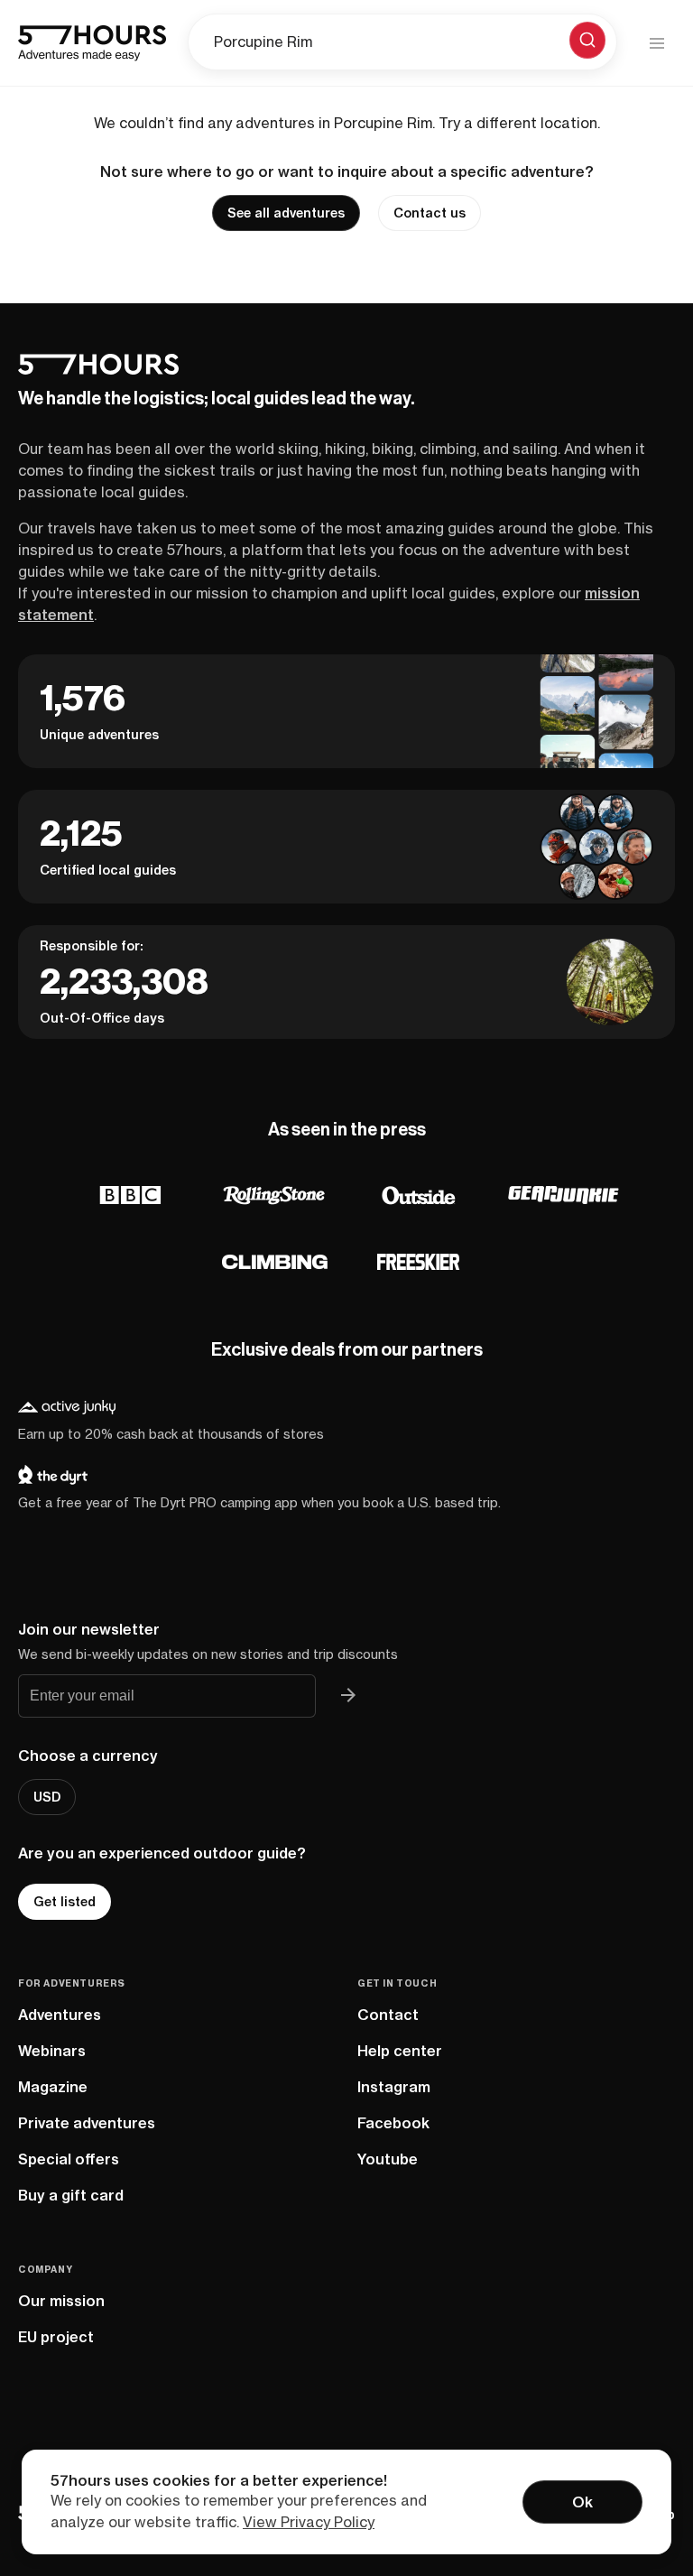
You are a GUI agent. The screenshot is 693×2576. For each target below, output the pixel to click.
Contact (388, 2015)
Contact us (430, 213)
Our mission (61, 2301)
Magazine (53, 2087)
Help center (400, 2051)
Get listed (65, 1902)
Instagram (394, 2087)
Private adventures (87, 2123)
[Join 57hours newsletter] (348, 1696)
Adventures (60, 2015)
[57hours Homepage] (92, 43)
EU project (56, 2337)
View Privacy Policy (309, 2522)
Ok (582, 2502)
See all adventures (286, 213)
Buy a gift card (71, 2195)
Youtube (388, 2159)
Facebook (393, 2123)
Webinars (52, 2051)
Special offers (69, 2159)
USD (47, 1797)
